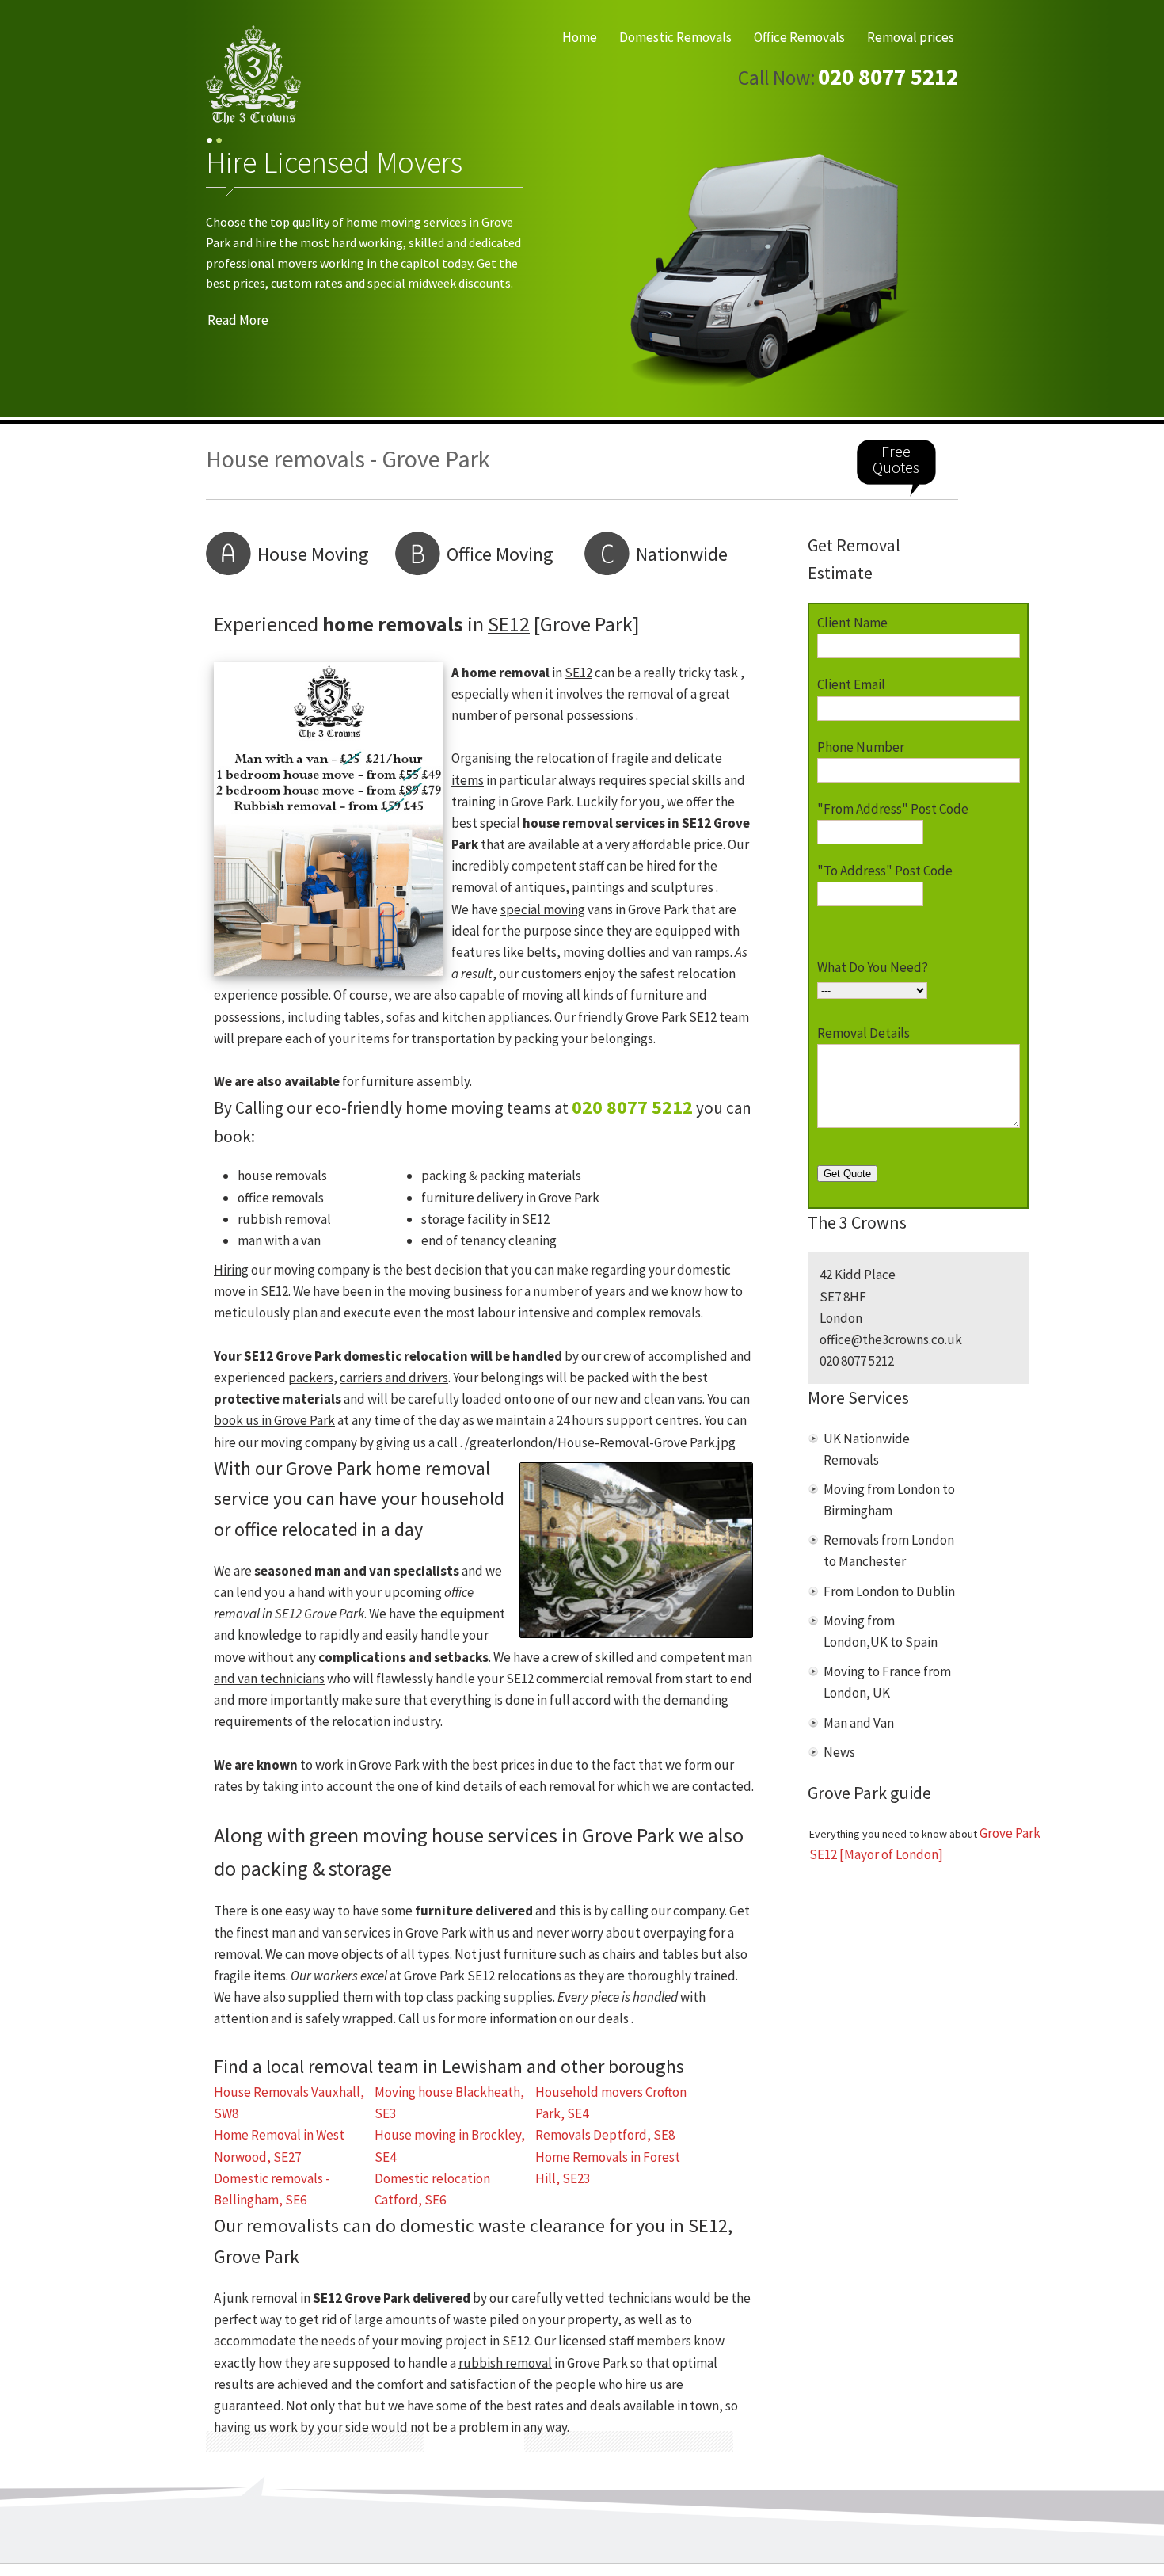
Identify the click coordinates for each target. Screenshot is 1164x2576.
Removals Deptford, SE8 (605, 2135)
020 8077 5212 (888, 77)
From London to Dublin (889, 1591)
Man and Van (859, 1723)
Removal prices (911, 37)
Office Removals (799, 37)
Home (580, 37)
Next (932, 273)
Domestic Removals (675, 37)
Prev (232, 273)
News (839, 1752)
